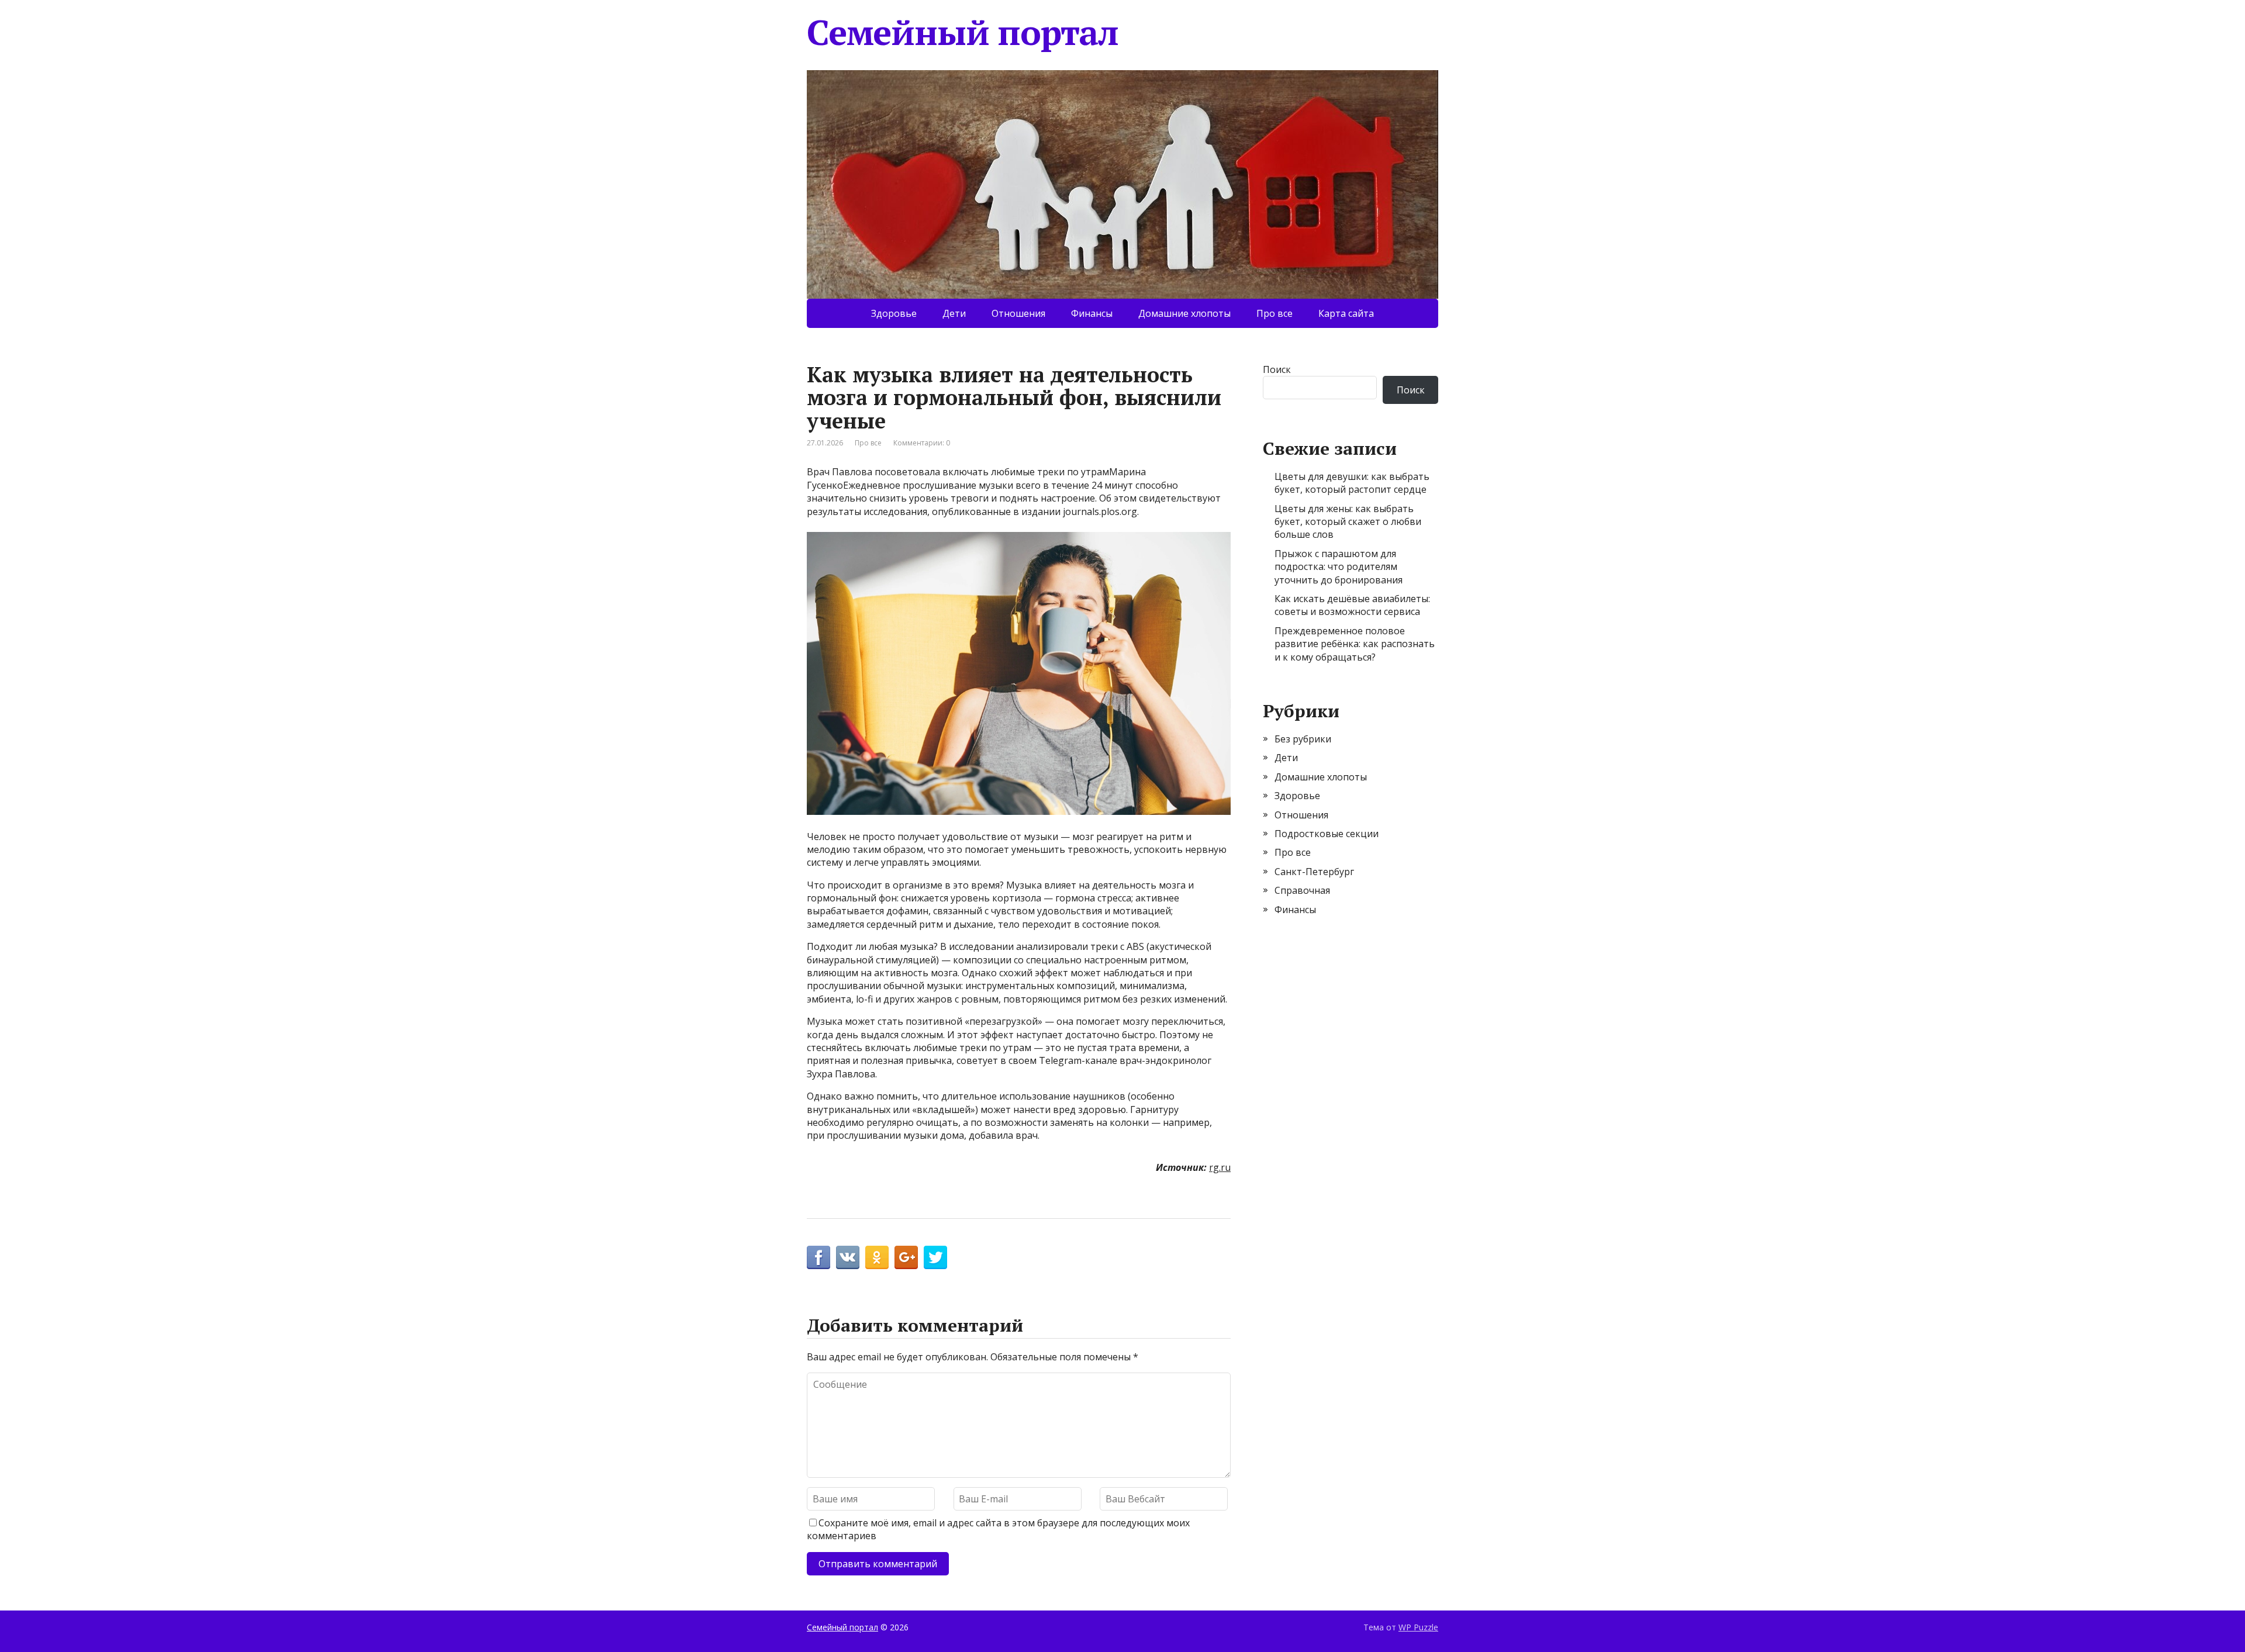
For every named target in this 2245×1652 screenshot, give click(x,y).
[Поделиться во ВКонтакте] (848, 1257)
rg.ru (1220, 1167)
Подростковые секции (1327, 834)
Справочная (1302, 890)
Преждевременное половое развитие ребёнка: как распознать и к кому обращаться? (1355, 644)
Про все (1275, 313)
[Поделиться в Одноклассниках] (877, 1257)
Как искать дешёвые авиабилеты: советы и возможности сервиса (1352, 605)
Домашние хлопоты (1184, 313)
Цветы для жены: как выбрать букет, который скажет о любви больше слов (1348, 522)
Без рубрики (1303, 739)
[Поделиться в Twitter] (935, 1257)
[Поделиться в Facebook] (818, 1257)
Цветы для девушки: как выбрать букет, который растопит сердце (1352, 483)
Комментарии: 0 (922, 443)
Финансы (1092, 313)
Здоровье (894, 313)
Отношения (1018, 313)
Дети (954, 313)
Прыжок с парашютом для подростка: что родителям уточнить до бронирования (1339, 567)
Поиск (1277, 369)
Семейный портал (963, 32)
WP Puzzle (1418, 1627)
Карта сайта (1346, 313)
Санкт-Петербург (1314, 872)
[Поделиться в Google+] (906, 1257)
